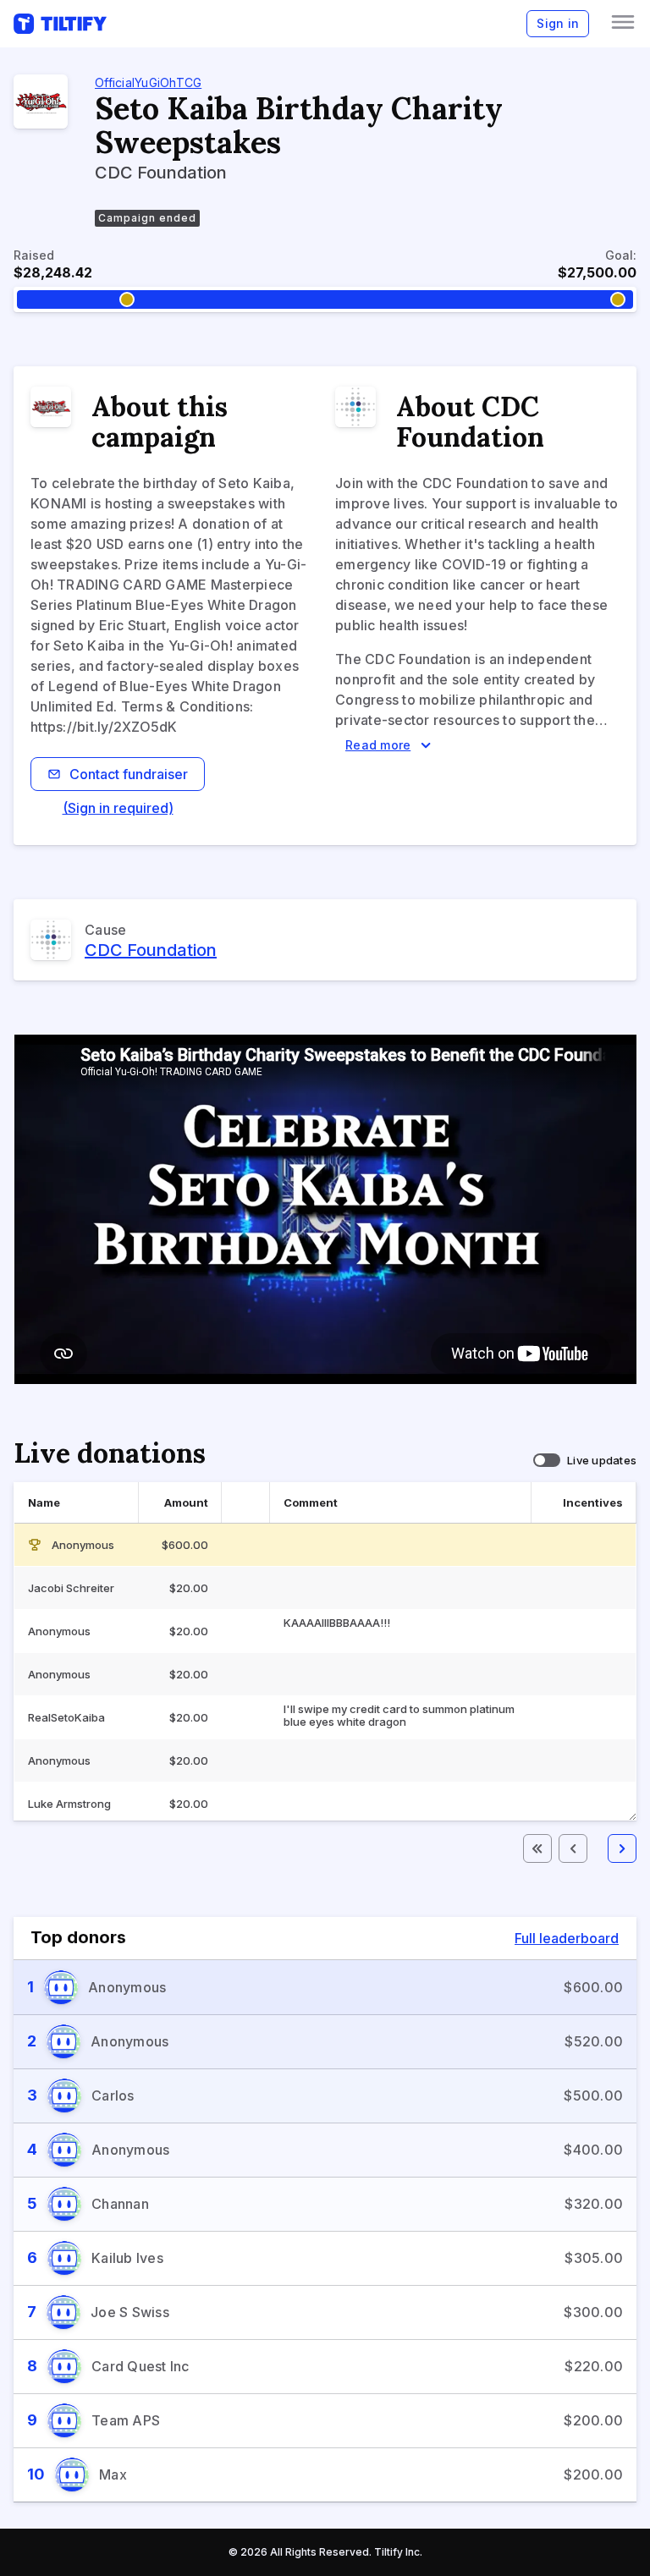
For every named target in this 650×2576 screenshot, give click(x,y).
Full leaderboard (567, 1938)
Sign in (558, 23)
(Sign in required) (118, 808)
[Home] (60, 24)
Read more (378, 745)
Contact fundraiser (129, 774)
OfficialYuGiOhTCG (148, 82)
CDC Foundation (151, 950)
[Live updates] (547, 1460)
